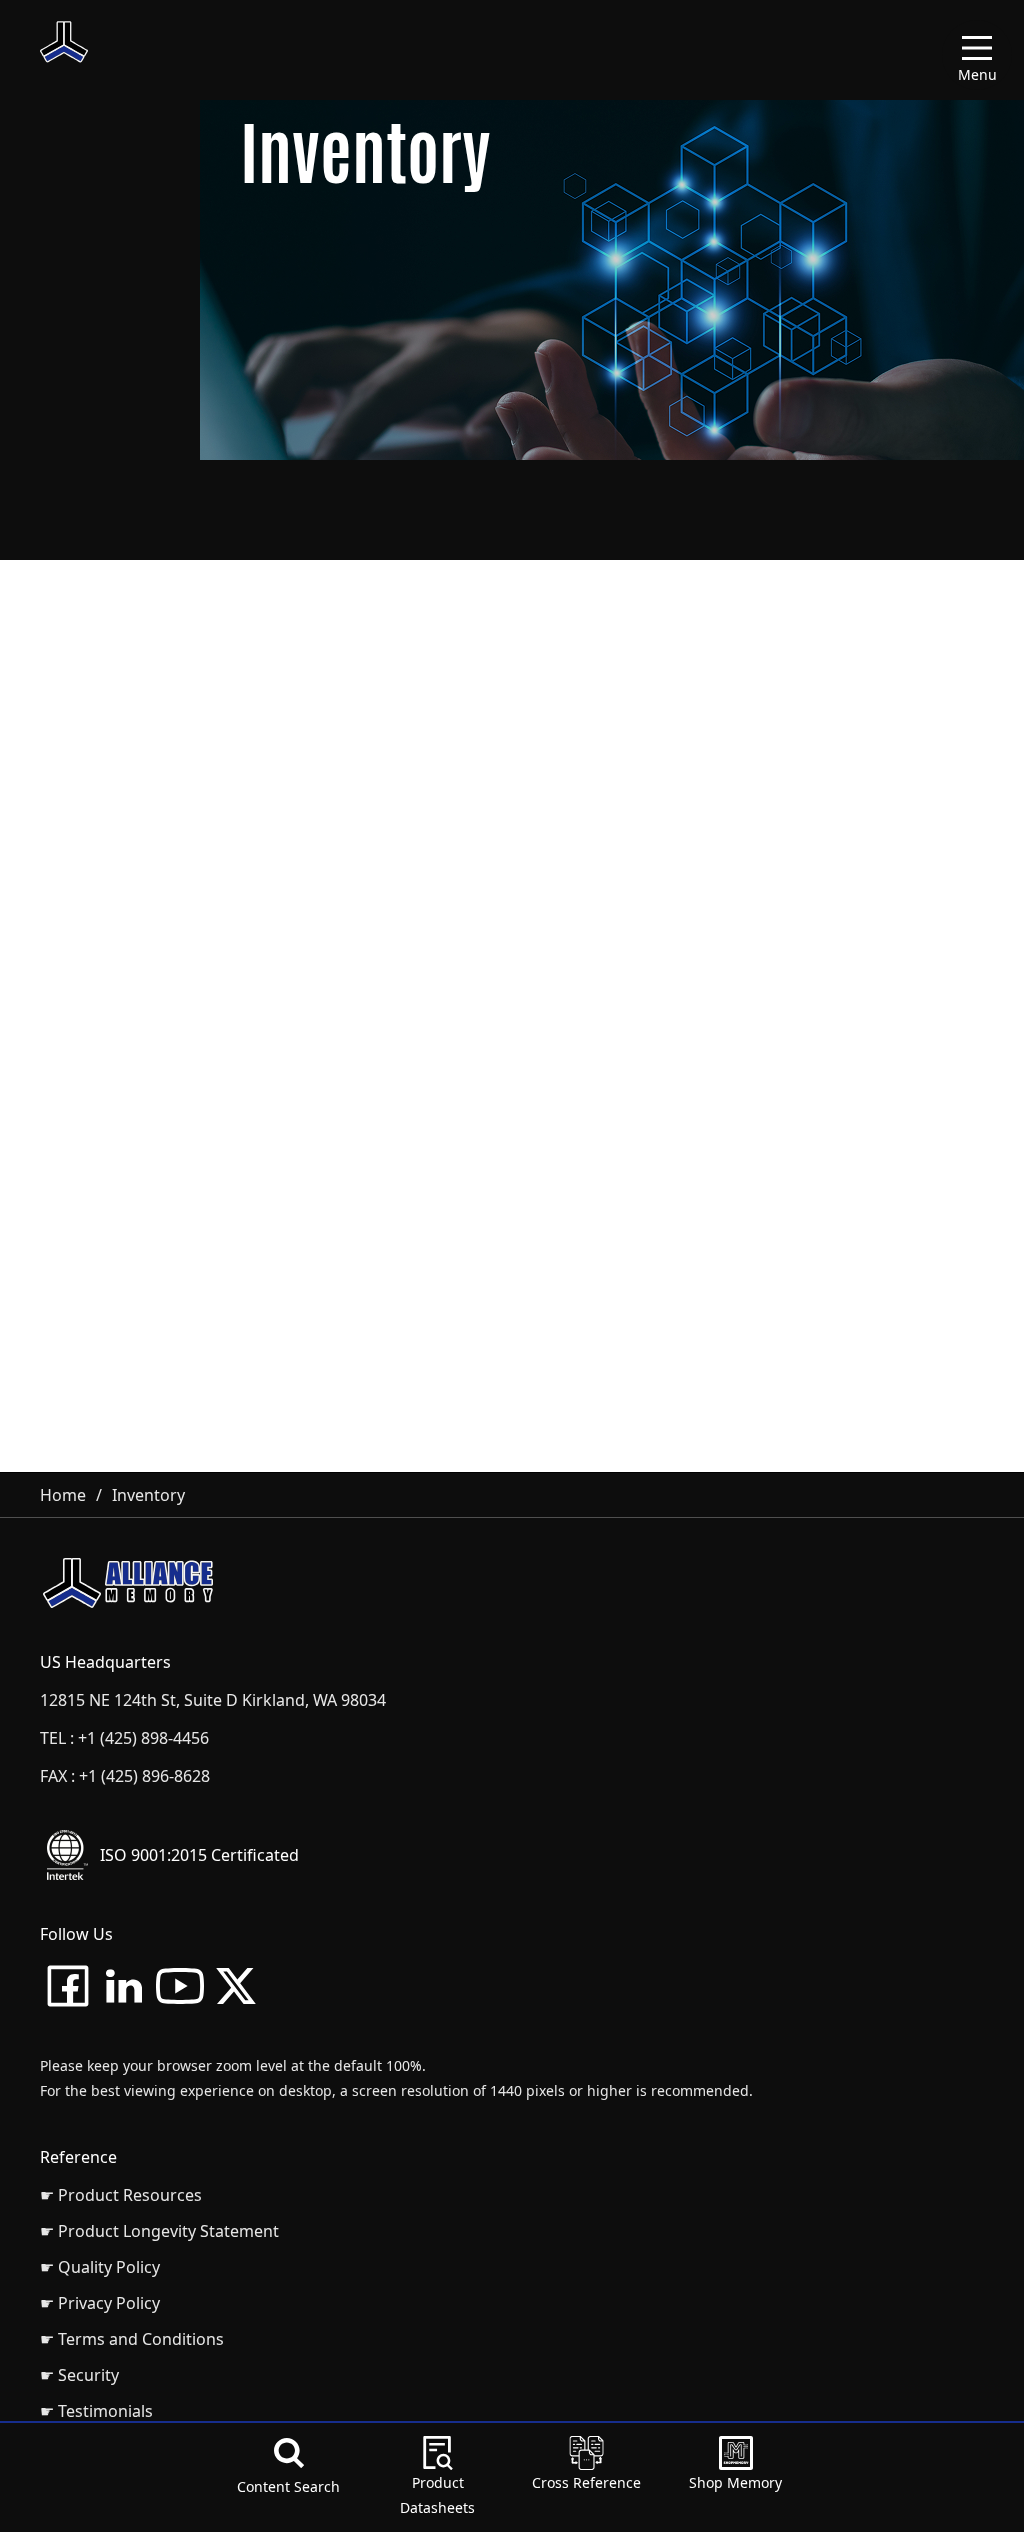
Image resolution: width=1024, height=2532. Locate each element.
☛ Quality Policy (100, 2267)
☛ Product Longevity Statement (159, 2231)
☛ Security (79, 2375)
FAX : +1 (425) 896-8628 (125, 1776)
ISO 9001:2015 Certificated (199, 1855)
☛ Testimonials (96, 2411)
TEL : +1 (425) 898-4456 (124, 1738)
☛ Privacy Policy (100, 2303)
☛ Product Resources (121, 2195)
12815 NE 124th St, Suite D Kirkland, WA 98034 (213, 1700)
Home (63, 1495)
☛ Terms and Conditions (132, 2339)
